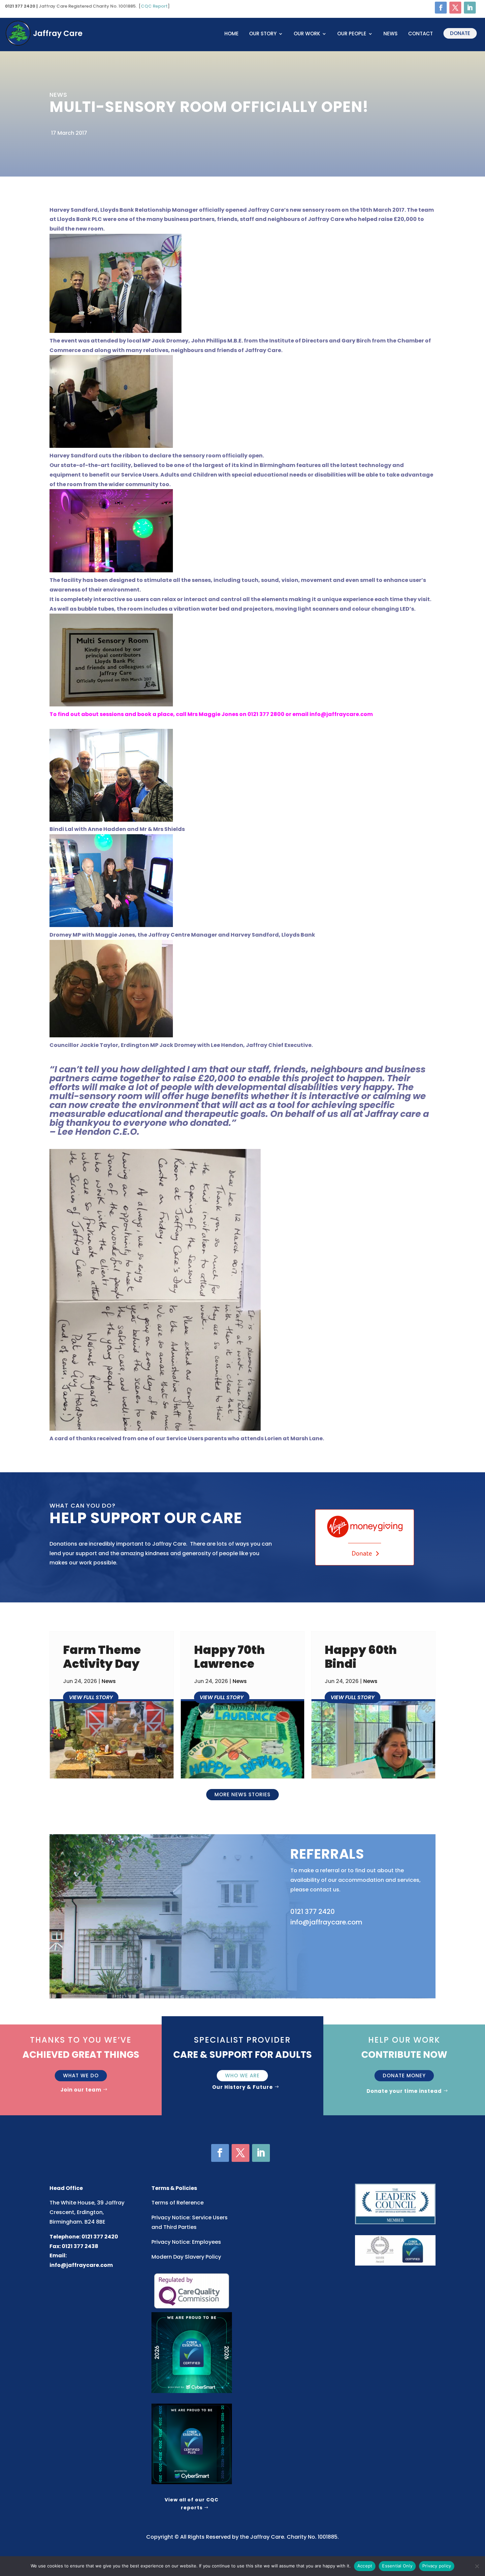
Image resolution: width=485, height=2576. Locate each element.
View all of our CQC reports (192, 2504)
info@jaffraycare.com (81, 2265)
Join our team (81, 2090)
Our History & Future (242, 2087)
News (390, 34)
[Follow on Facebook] (441, 8)
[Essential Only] (477, 2566)
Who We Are (242, 2075)
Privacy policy (437, 2566)
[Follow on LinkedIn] (470, 8)
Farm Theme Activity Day (102, 1657)
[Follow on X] (455, 8)
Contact (420, 34)
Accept (365, 2566)
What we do (81, 2075)
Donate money (404, 2075)
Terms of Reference (178, 2203)
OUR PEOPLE (352, 34)
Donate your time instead (404, 2091)
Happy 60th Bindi (361, 1657)
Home (231, 34)
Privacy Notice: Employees (186, 2242)
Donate (460, 33)
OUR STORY (263, 34)
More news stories (242, 1794)
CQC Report (154, 6)
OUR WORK (307, 34)
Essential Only (397, 2566)
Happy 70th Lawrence (229, 1657)
